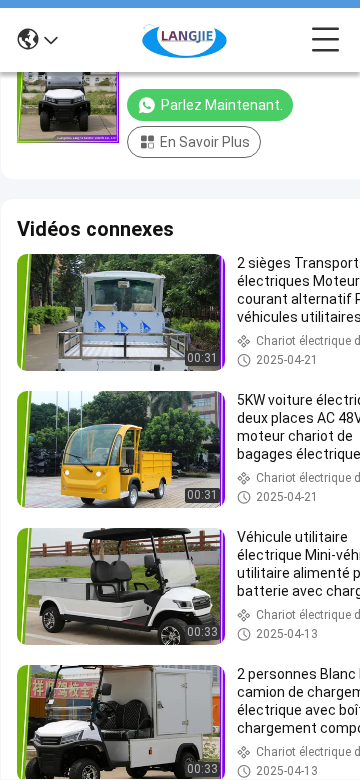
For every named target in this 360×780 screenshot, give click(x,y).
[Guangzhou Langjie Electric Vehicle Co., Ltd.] (185, 40)
